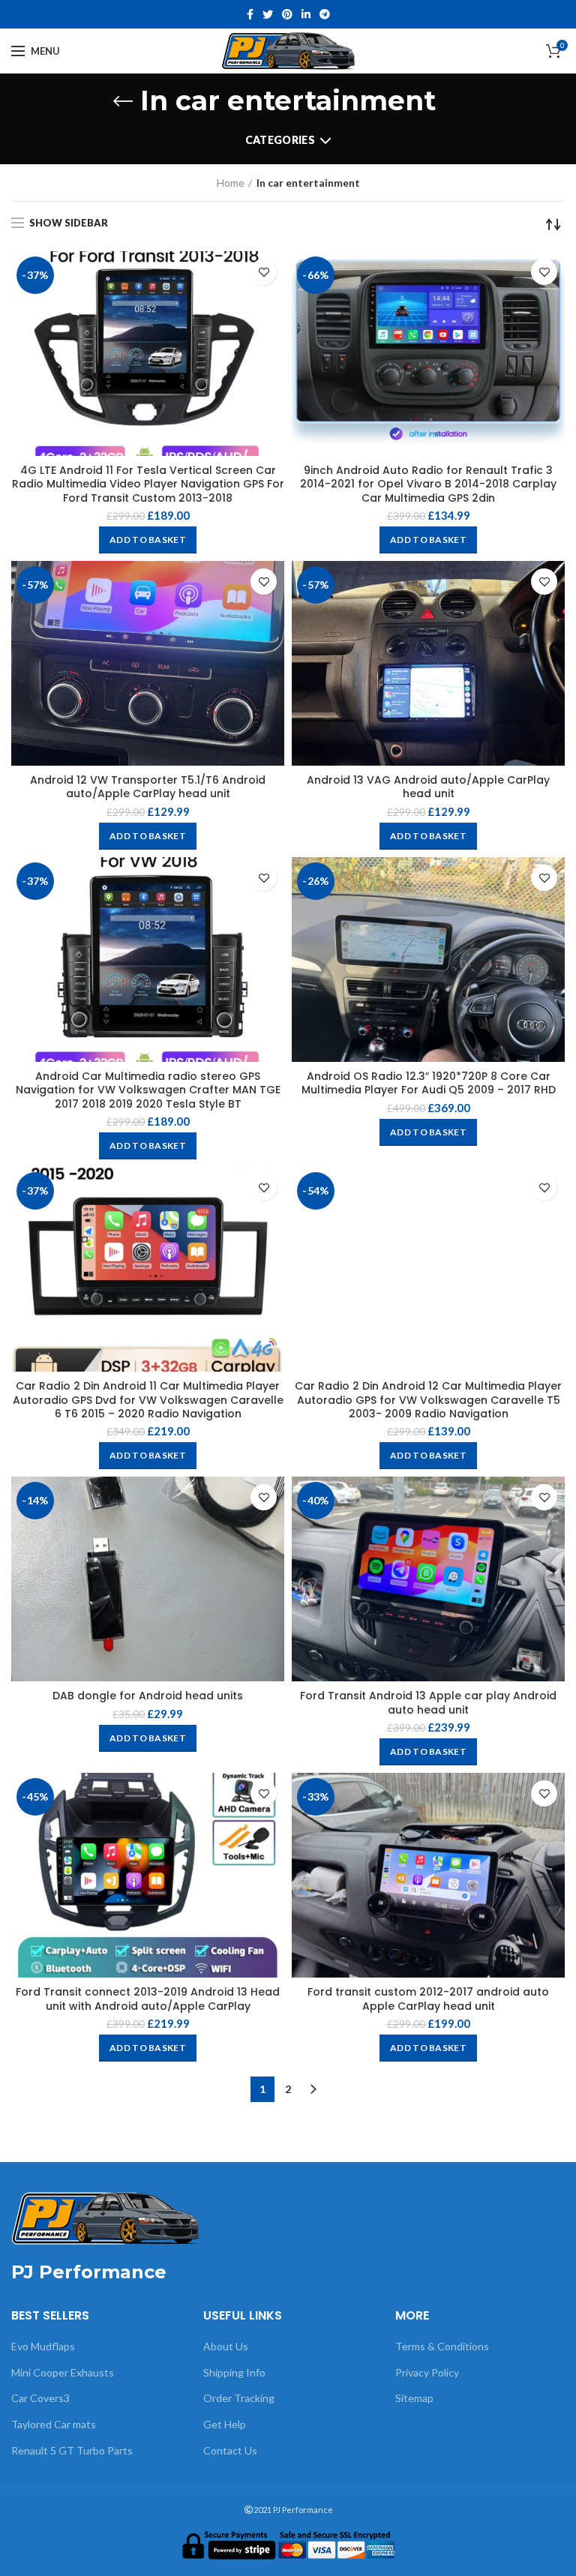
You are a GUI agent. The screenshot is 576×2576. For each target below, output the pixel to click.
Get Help (225, 2424)
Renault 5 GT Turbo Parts (72, 2450)
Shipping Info (234, 2372)
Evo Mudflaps (43, 2346)
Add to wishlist (264, 272)
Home (231, 183)
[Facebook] (250, 14)
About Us (226, 2346)
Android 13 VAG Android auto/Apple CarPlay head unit (428, 787)
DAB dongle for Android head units (148, 1696)
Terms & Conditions (442, 2346)
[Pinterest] (287, 14)
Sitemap (414, 2398)
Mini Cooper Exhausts (63, 2372)
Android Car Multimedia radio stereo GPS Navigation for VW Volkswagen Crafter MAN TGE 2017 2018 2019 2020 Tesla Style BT (148, 1090)
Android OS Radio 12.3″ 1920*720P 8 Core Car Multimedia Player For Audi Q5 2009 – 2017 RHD (429, 1083)
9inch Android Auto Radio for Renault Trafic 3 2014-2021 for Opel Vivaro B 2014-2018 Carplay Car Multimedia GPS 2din (428, 484)
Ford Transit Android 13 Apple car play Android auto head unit (428, 1702)
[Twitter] (268, 14)
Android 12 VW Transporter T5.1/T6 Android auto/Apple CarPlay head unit (148, 787)
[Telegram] (325, 14)
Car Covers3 (40, 2398)
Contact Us (230, 2450)
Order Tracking (239, 2398)
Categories (280, 140)
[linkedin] (306, 14)
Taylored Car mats (54, 2424)
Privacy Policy (427, 2372)
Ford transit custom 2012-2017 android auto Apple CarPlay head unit (428, 1999)
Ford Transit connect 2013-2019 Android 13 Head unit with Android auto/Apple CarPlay (148, 1999)
